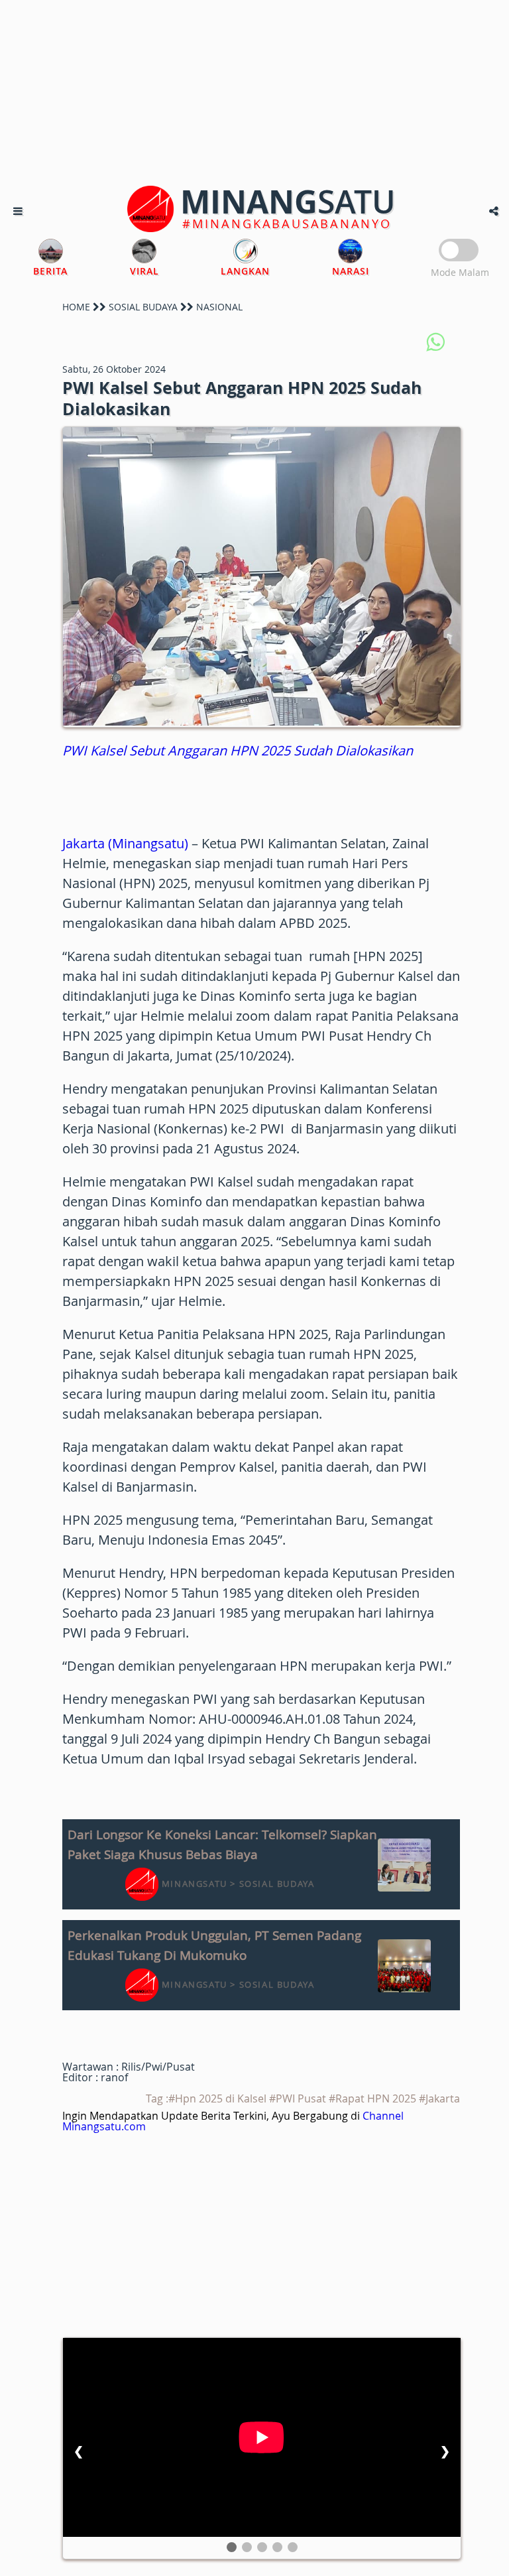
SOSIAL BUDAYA (143, 307)
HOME (76, 307)
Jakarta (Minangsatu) (125, 843)
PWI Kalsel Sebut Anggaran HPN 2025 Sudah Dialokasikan (238, 750)
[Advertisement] (254, 93)
